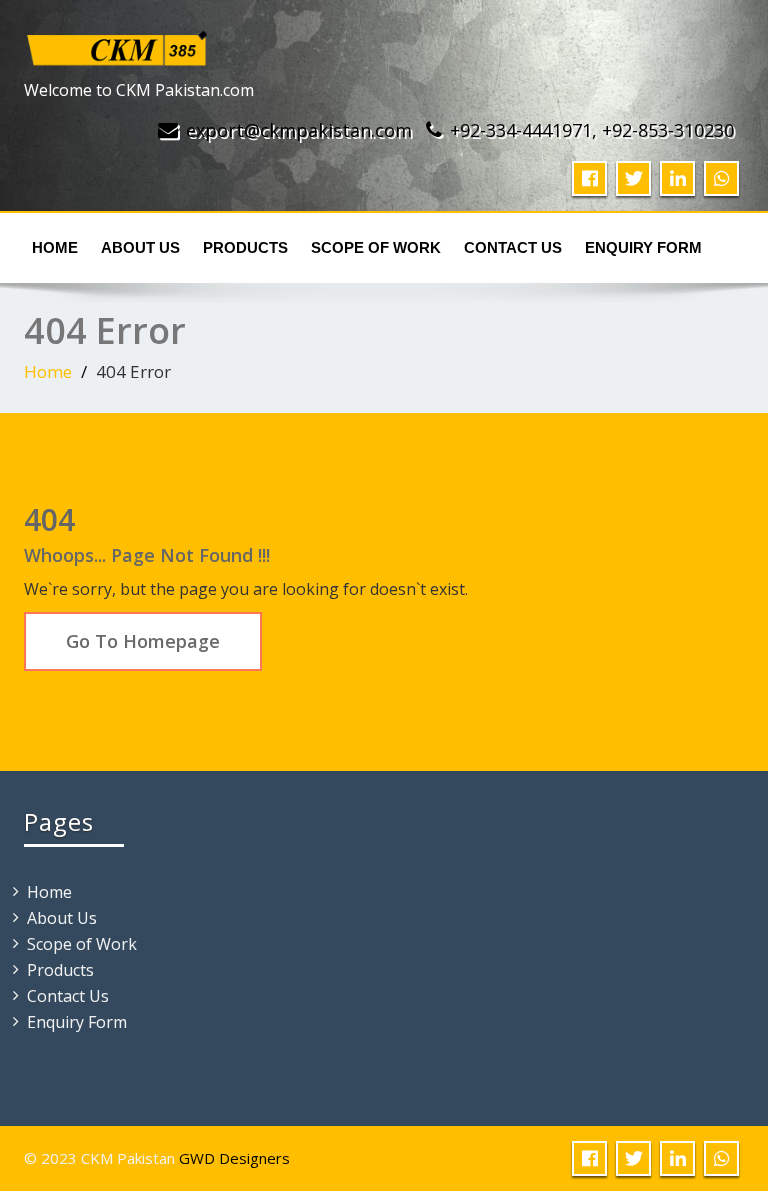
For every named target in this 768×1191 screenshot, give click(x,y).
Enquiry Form (643, 247)
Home (55, 247)
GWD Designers (234, 1158)
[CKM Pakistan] (118, 43)
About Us (140, 247)
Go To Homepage (143, 641)
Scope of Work (376, 247)
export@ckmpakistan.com (299, 130)
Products (245, 247)
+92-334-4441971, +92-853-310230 (592, 130)
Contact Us (513, 247)
